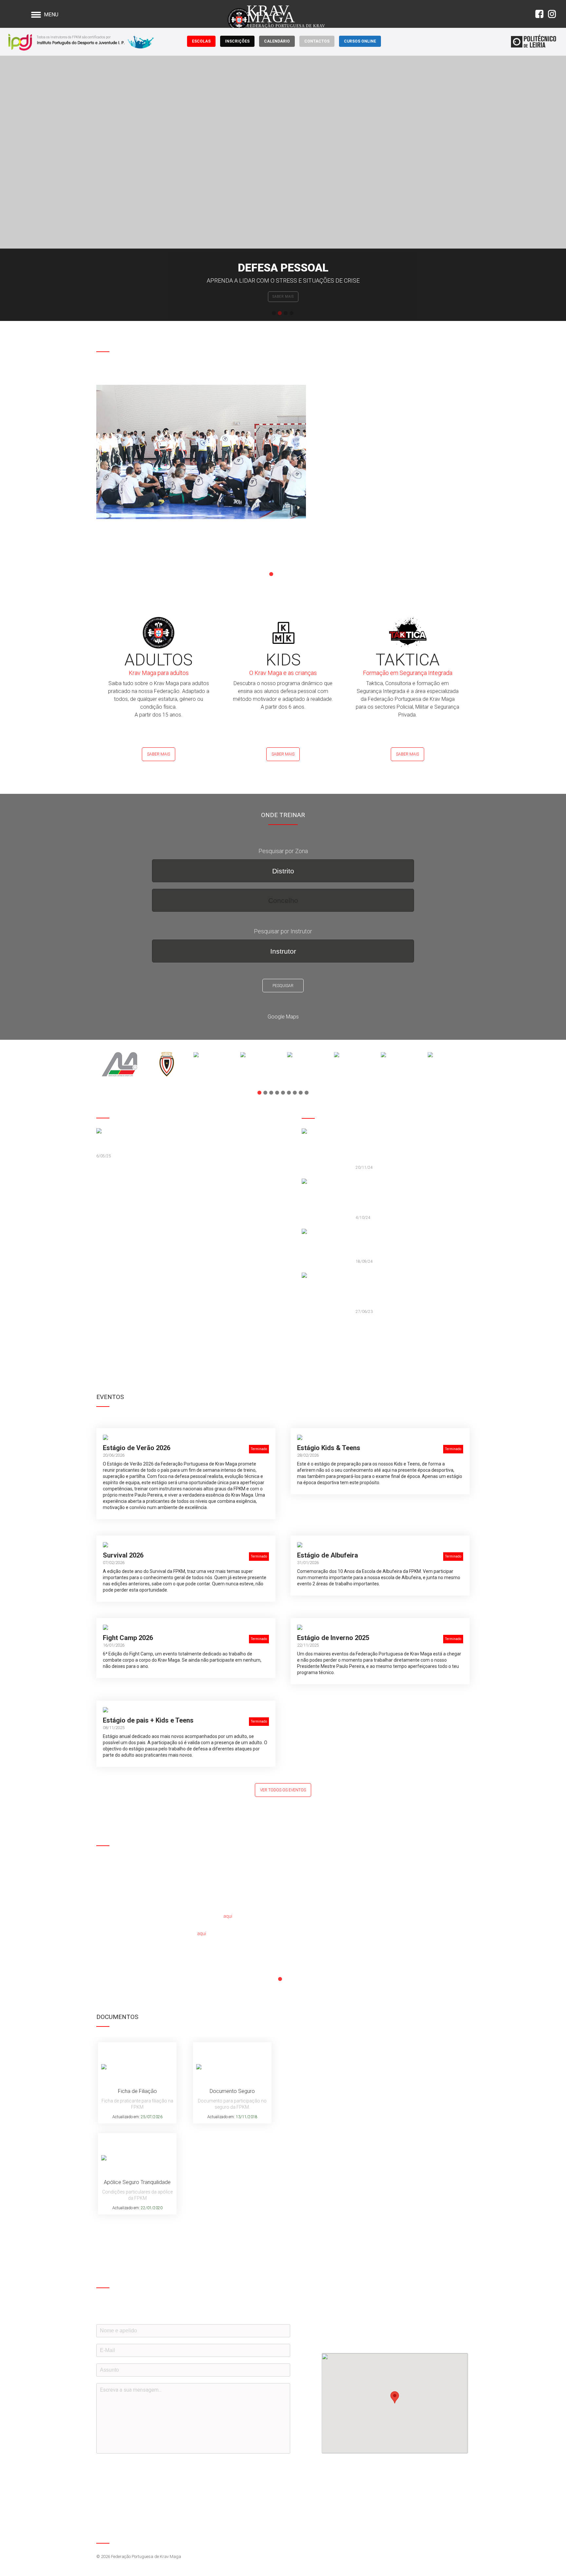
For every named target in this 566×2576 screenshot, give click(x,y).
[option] (283, 188)
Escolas (201, 41)
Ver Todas (317, 1336)
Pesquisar (283, 986)
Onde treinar (283, 297)
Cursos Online (360, 41)
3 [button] (286, 313)
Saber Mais (159, 754)
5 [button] (295, 574)
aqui (228, 1916)
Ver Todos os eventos (283, 1790)
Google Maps (283, 1017)
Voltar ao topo (464, 2536)
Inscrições (237, 41)
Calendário (277, 41)
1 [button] (274, 313)
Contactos (317, 41)
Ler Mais (110, 550)
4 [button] (292, 313)
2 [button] (280, 313)
